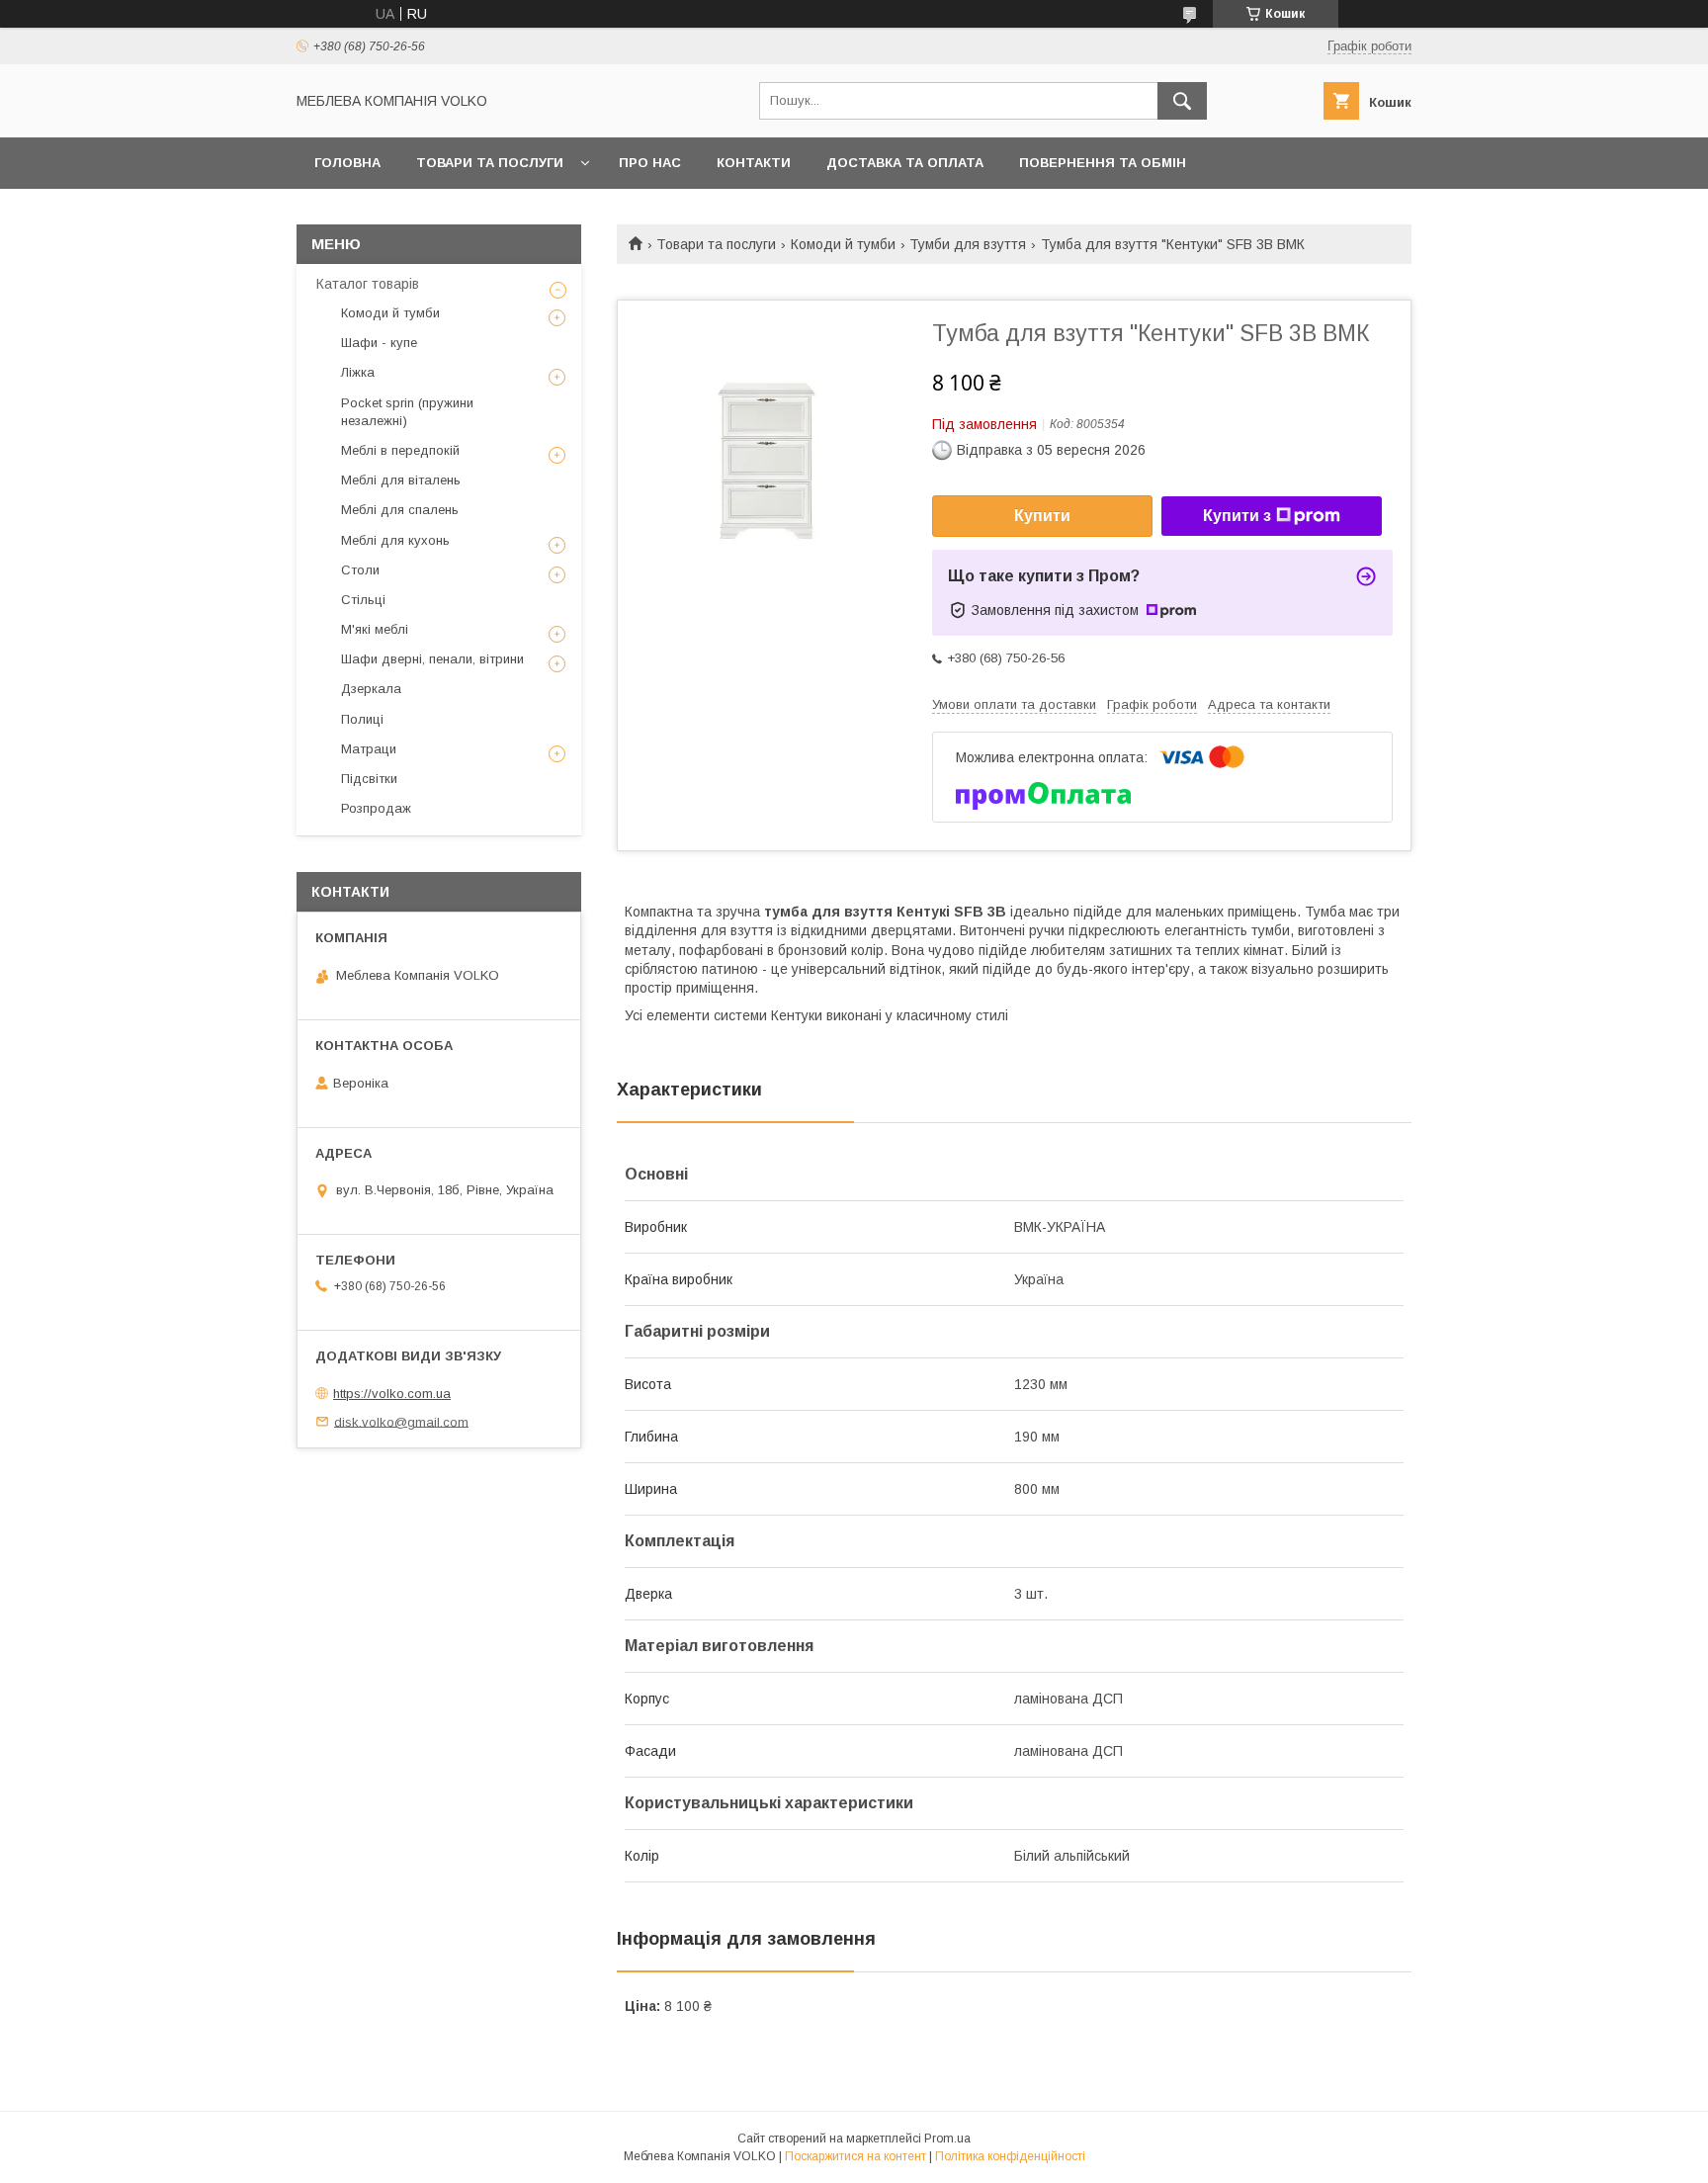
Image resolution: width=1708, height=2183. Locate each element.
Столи (360, 570)
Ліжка (358, 372)
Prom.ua (947, 2139)
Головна (347, 163)
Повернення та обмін (1103, 163)
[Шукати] (1182, 101)
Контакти (754, 163)
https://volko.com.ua (392, 1394)
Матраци (369, 749)
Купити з (1237, 516)
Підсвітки (369, 779)
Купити (1042, 516)
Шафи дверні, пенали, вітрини (432, 659)
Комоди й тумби (843, 244)
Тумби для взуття (968, 244)
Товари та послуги (490, 163)
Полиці (362, 719)
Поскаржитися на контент (855, 2156)
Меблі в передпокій (400, 450)
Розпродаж (376, 808)
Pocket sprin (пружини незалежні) (407, 412)
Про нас (650, 163)
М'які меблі (375, 629)
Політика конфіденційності (1010, 2156)
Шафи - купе (379, 343)
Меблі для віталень (401, 480)
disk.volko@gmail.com (401, 1421)
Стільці (363, 600)
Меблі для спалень (400, 510)
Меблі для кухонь (395, 540)
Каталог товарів (368, 284)
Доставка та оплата (905, 163)
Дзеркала (371, 689)
